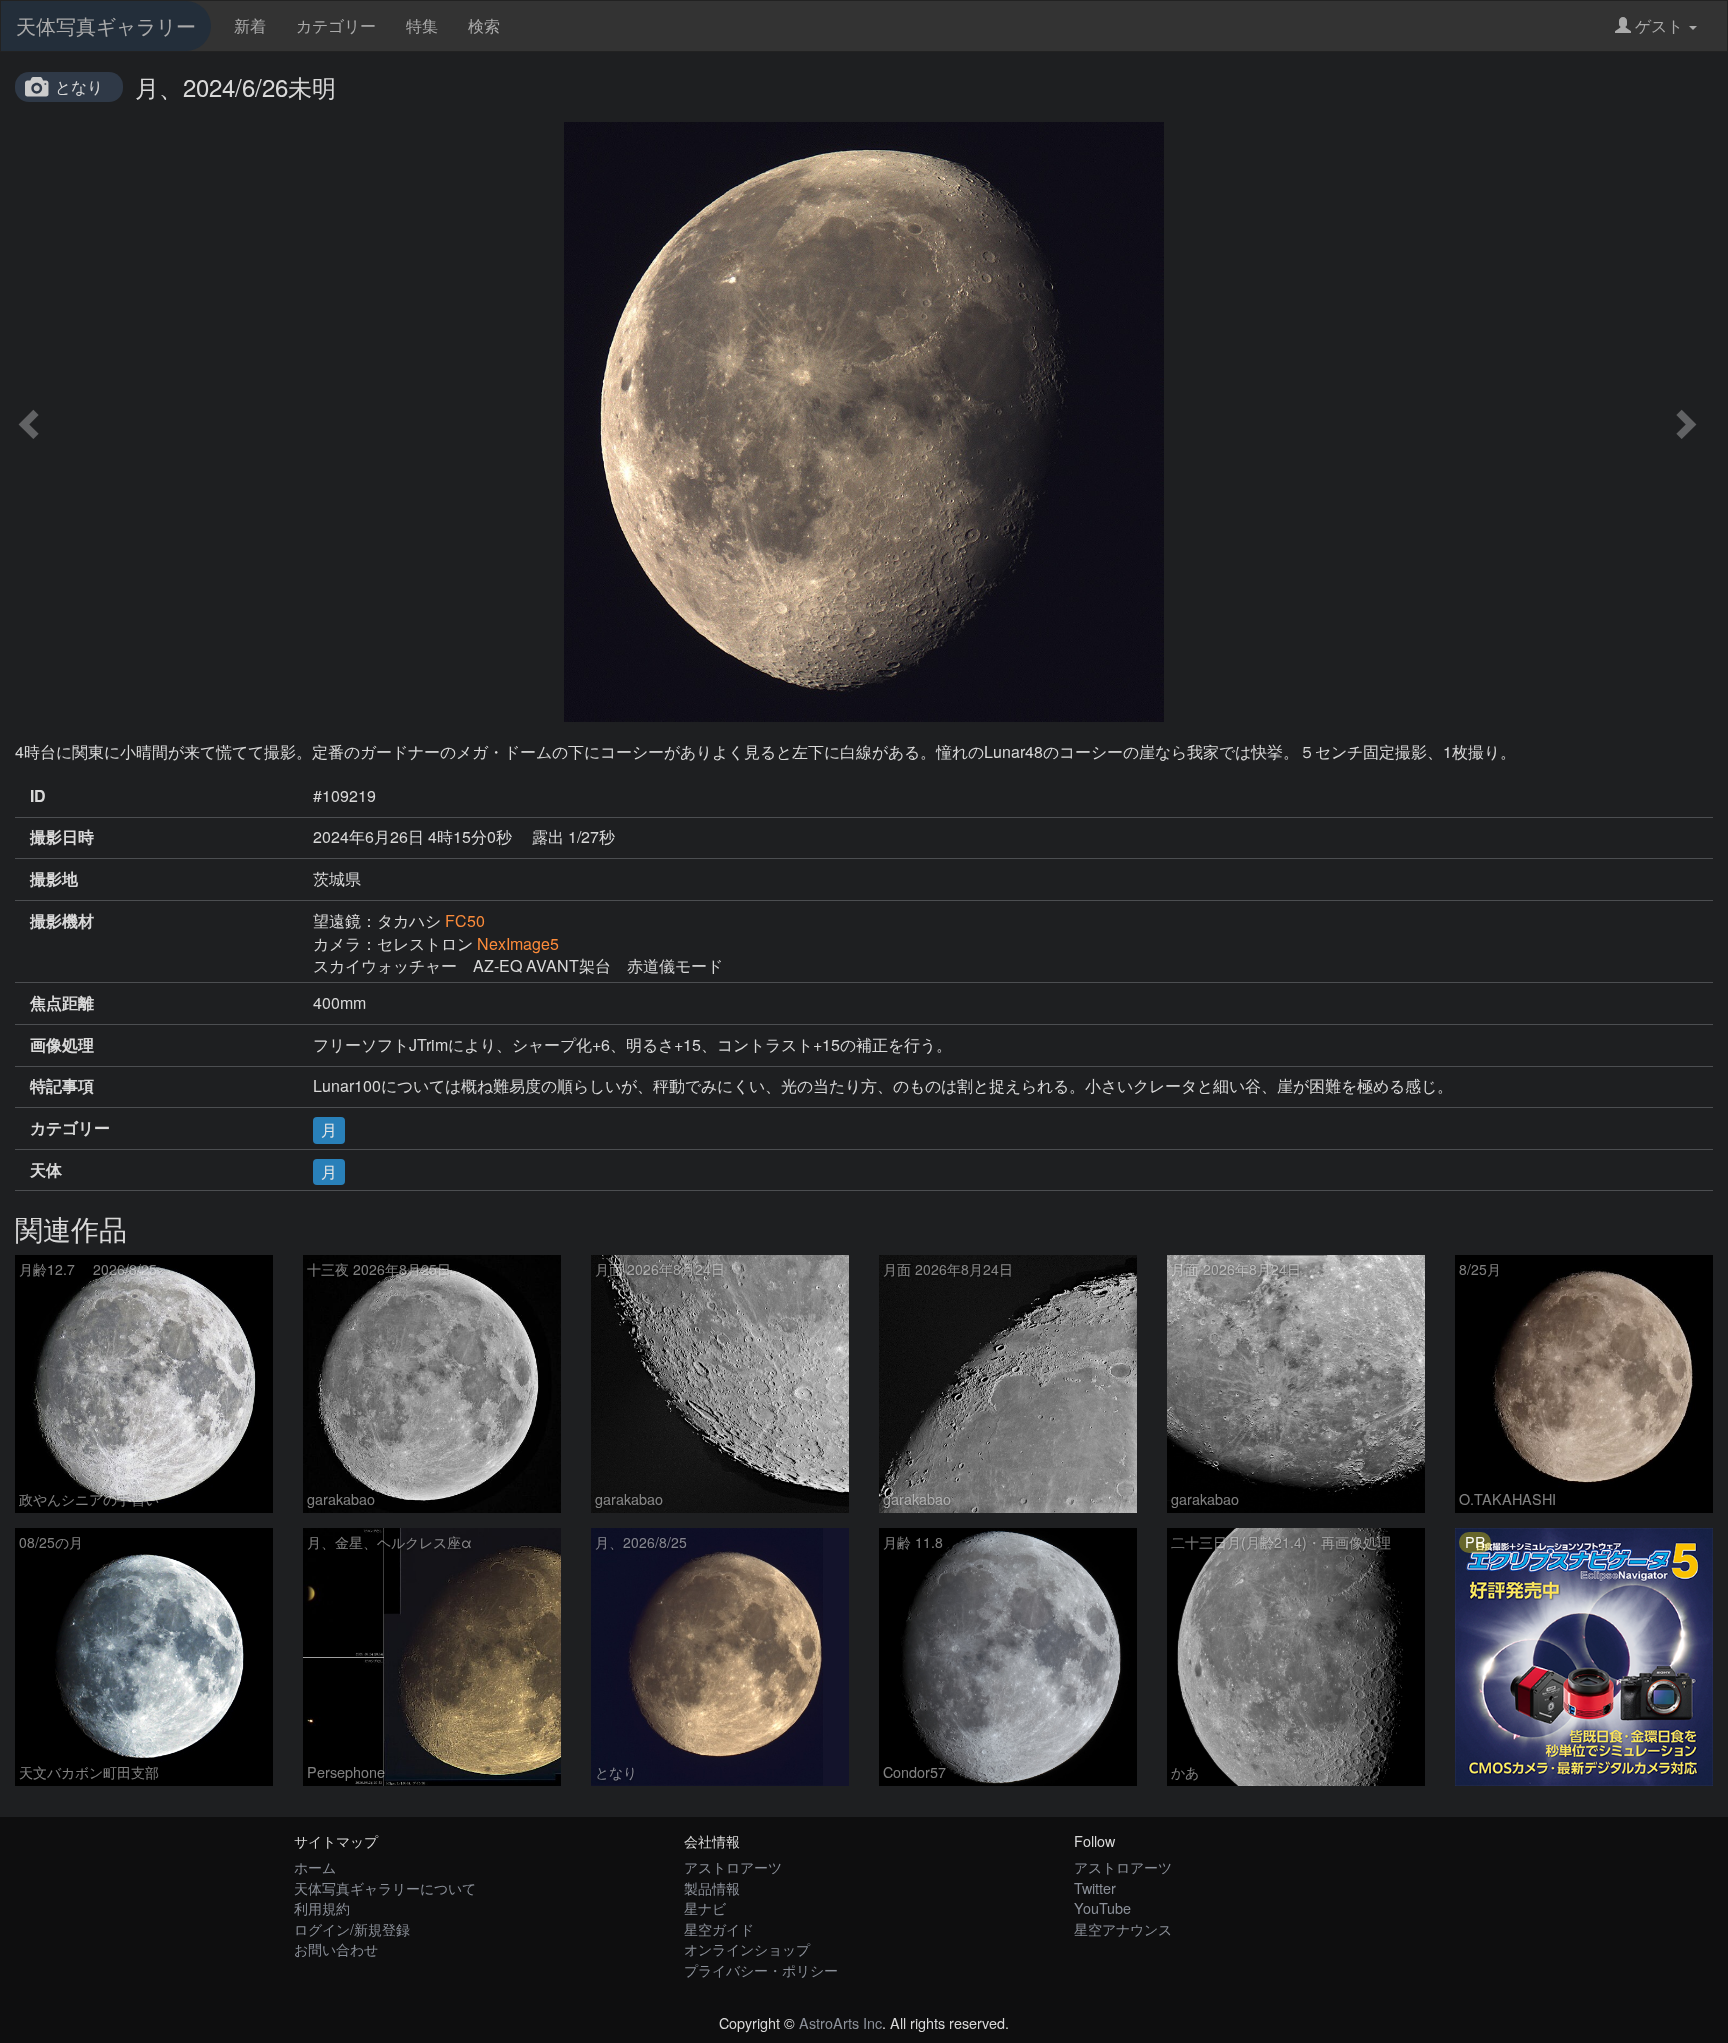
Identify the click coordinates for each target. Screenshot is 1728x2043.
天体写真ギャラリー (106, 25)
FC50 (465, 920)
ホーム (315, 1866)
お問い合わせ (336, 1948)
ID (38, 796)
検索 (484, 25)
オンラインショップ (747, 1948)
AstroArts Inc (840, 2022)
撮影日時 (62, 837)
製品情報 (712, 1887)
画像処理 (62, 1045)
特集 (422, 25)
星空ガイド (719, 1928)
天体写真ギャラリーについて (385, 1887)
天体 (46, 1170)
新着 (250, 25)
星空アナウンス (1123, 1928)
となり (79, 86)
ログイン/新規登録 (352, 1928)
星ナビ (705, 1907)
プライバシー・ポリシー (761, 1969)
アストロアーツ (733, 1866)
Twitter (1095, 1887)
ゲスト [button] (1659, 25)
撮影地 (54, 879)
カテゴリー (336, 25)
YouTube (1102, 1907)
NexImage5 (518, 943)
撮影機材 (62, 921)
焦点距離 (62, 1003)
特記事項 (62, 1086)
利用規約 (322, 1907)
